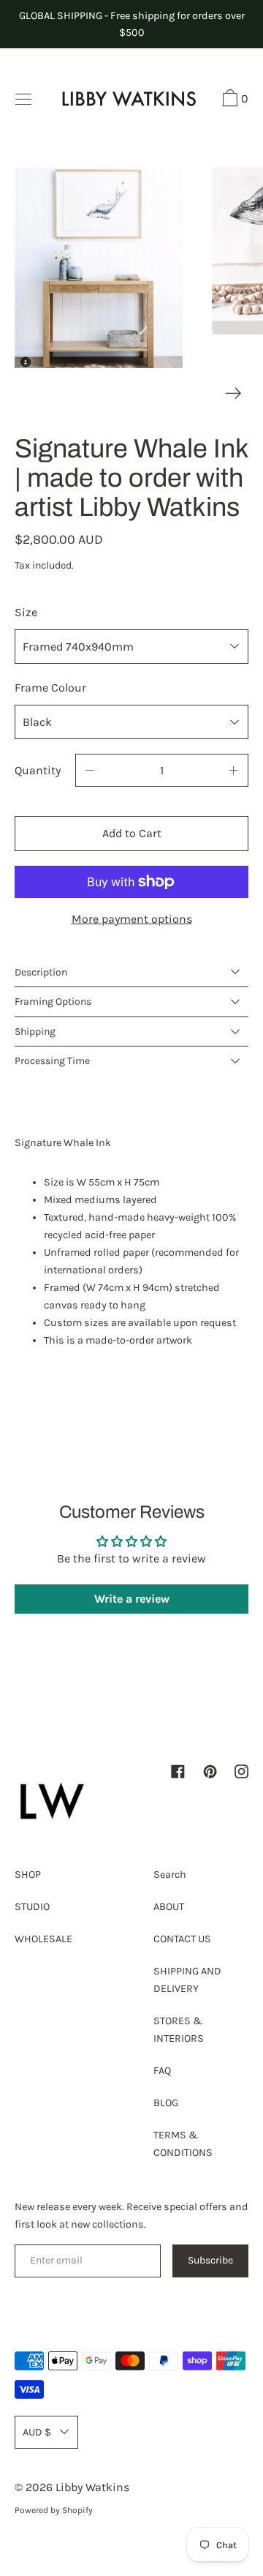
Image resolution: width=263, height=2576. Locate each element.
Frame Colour (50, 688)
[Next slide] (233, 393)
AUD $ (37, 2432)
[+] (234, 770)
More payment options (132, 919)
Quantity (38, 770)
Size (26, 612)
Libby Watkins (92, 2487)
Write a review (132, 1599)
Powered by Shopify (54, 2510)
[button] (233, 100)
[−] (90, 770)
